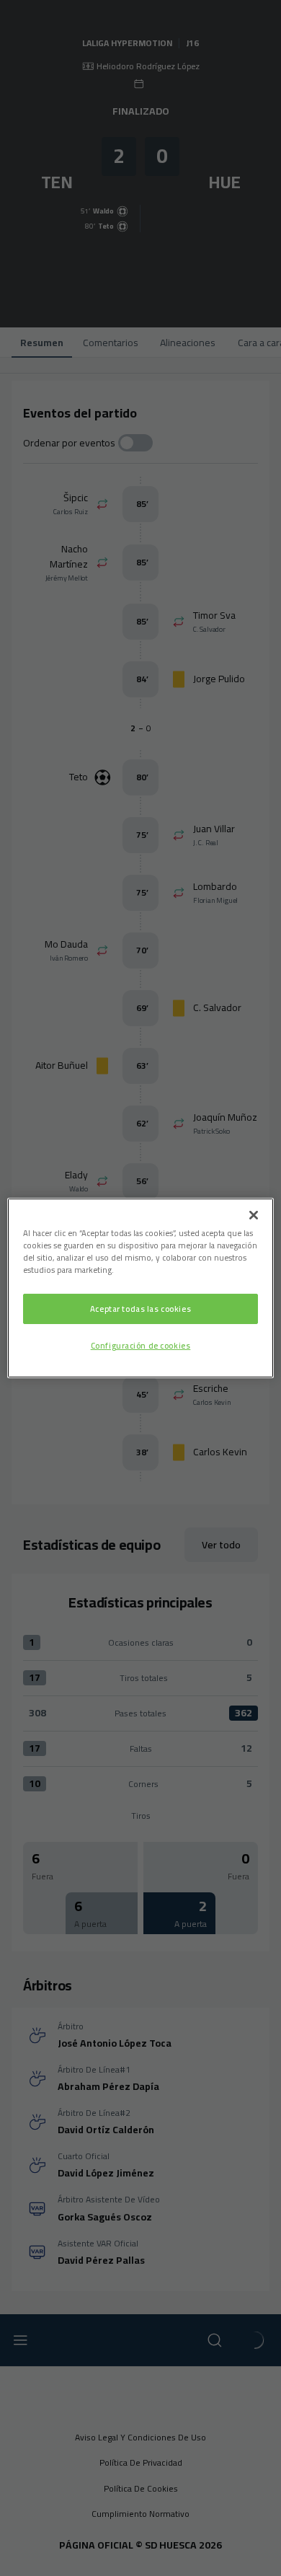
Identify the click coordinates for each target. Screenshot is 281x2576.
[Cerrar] (254, 1215)
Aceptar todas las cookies (140, 1309)
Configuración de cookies (141, 1345)
